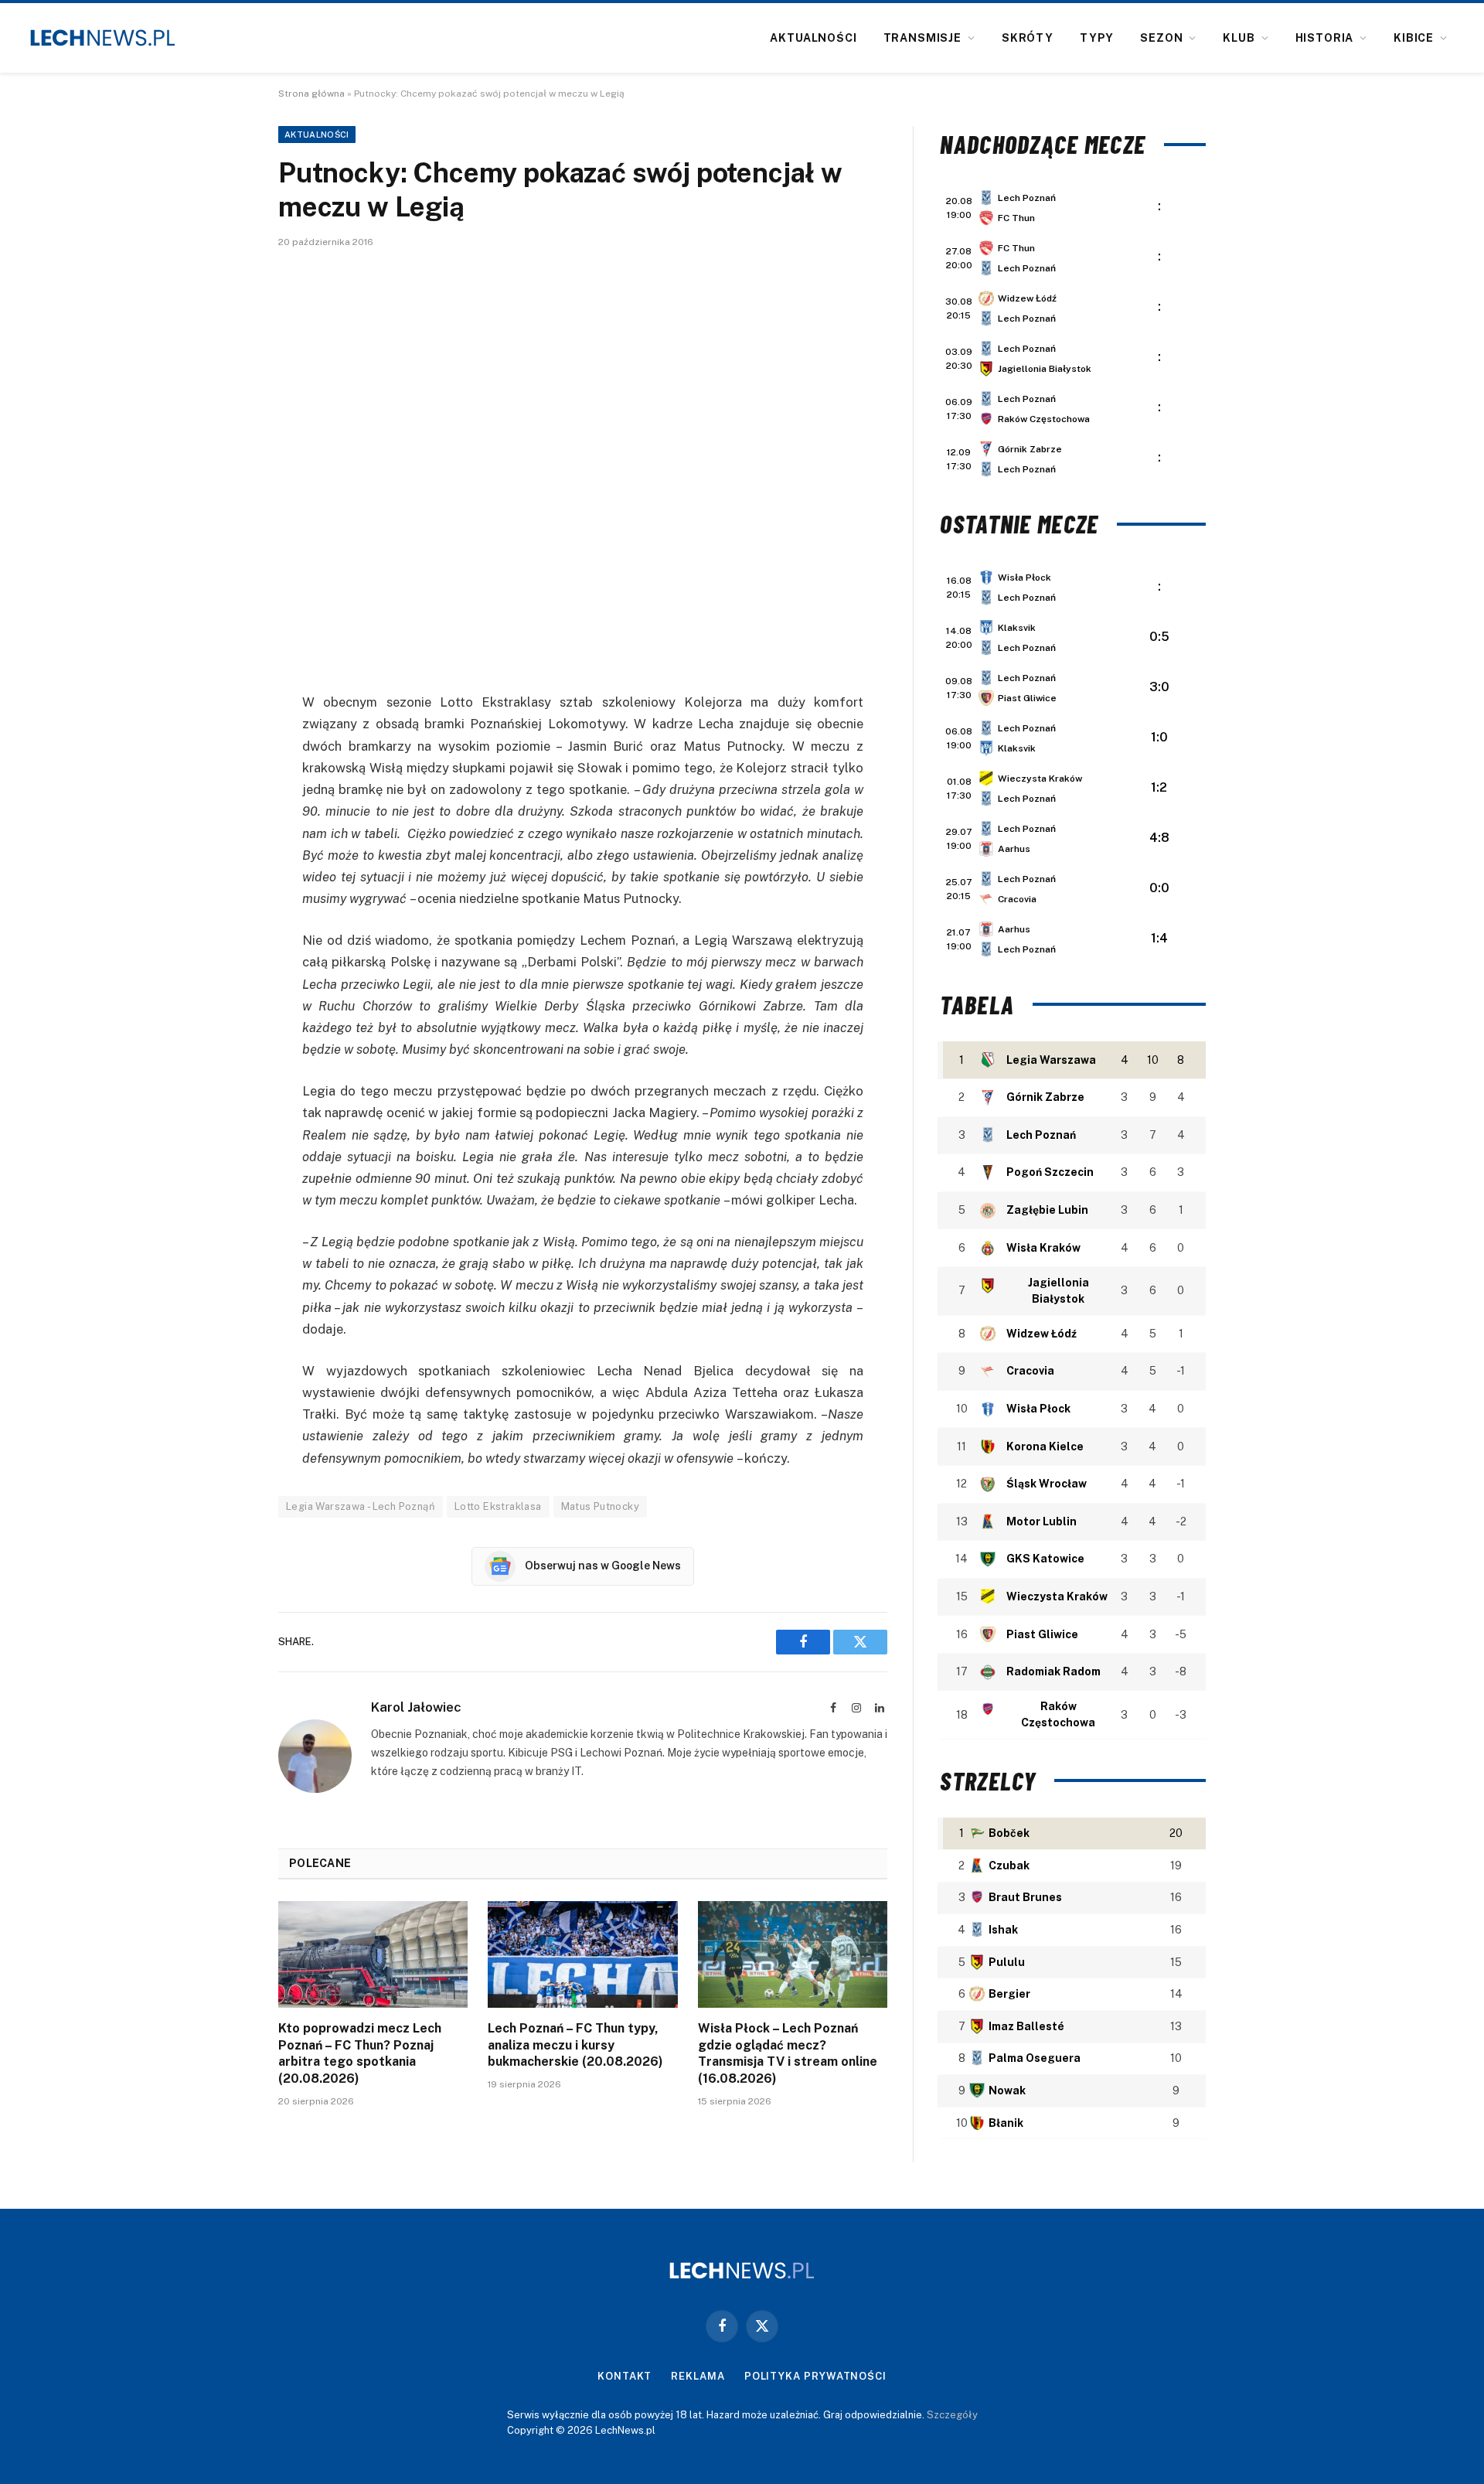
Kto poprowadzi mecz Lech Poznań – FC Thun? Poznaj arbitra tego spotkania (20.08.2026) (360, 2053)
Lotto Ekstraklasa (498, 1506)
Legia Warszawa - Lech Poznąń (361, 1506)
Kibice (1414, 38)
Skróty (1028, 38)
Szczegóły (952, 2415)
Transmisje (922, 38)
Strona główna (311, 94)
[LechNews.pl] (103, 38)
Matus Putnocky (600, 1506)
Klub (1239, 38)
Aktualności (813, 38)
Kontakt (625, 2376)
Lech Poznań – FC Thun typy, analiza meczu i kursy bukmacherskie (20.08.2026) (575, 2045)
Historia (1325, 38)
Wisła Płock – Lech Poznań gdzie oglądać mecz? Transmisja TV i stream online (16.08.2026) (788, 2053)
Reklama (698, 2376)
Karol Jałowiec (416, 1707)
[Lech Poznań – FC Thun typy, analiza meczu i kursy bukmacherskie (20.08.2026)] (582, 1954)
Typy (1097, 38)
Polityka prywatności (815, 2376)
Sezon (1161, 38)
